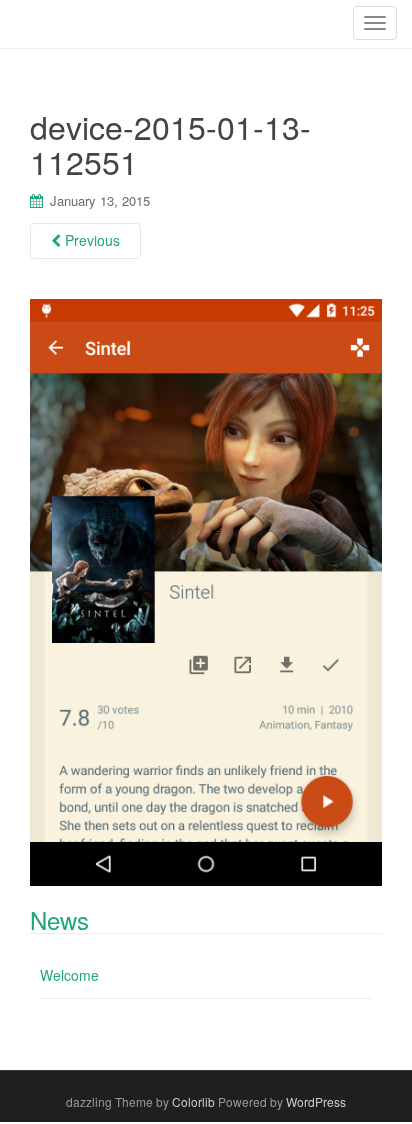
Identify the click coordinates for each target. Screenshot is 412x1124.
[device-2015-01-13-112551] (206, 589)
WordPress (316, 1101)
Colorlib (193, 1101)
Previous (90, 240)
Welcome (69, 975)
